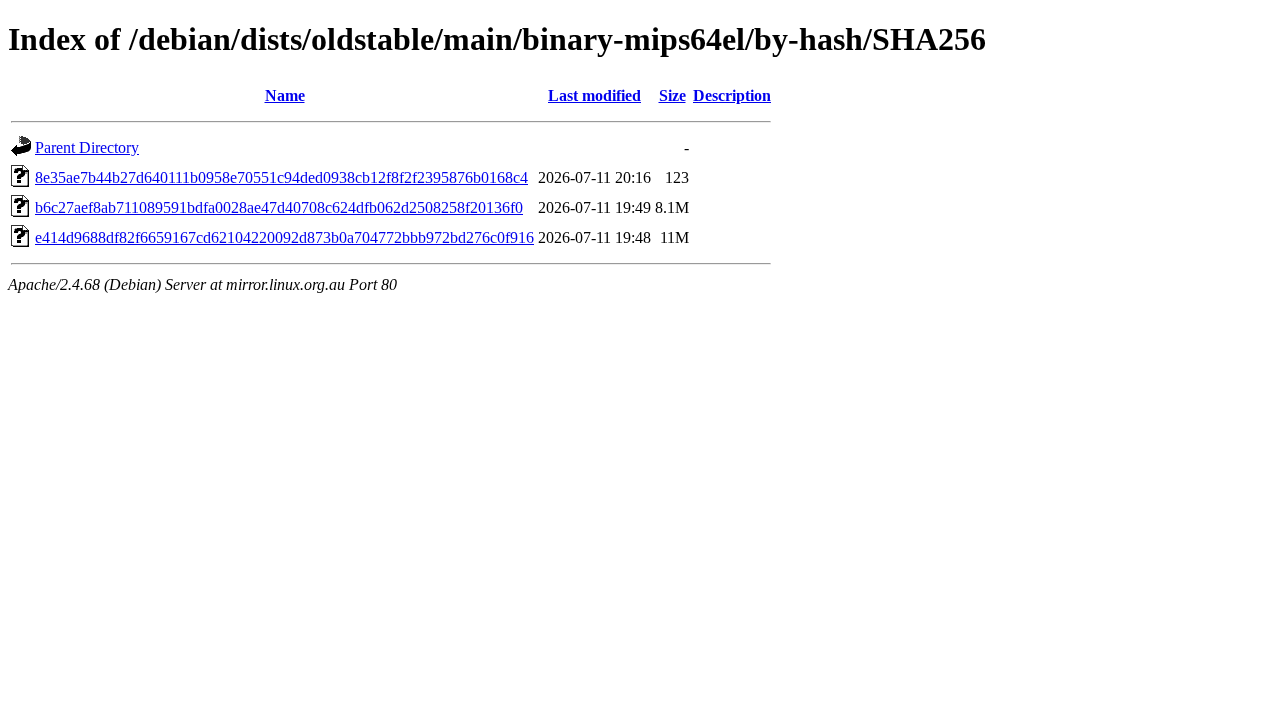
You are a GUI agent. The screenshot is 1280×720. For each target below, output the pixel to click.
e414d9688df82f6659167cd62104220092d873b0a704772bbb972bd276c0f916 (284, 237)
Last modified (594, 95)
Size (672, 95)
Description (732, 95)
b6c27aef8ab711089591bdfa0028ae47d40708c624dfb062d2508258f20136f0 (279, 207)
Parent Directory (87, 147)
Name (285, 95)
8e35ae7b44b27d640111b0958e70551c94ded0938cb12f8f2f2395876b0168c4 (281, 177)
